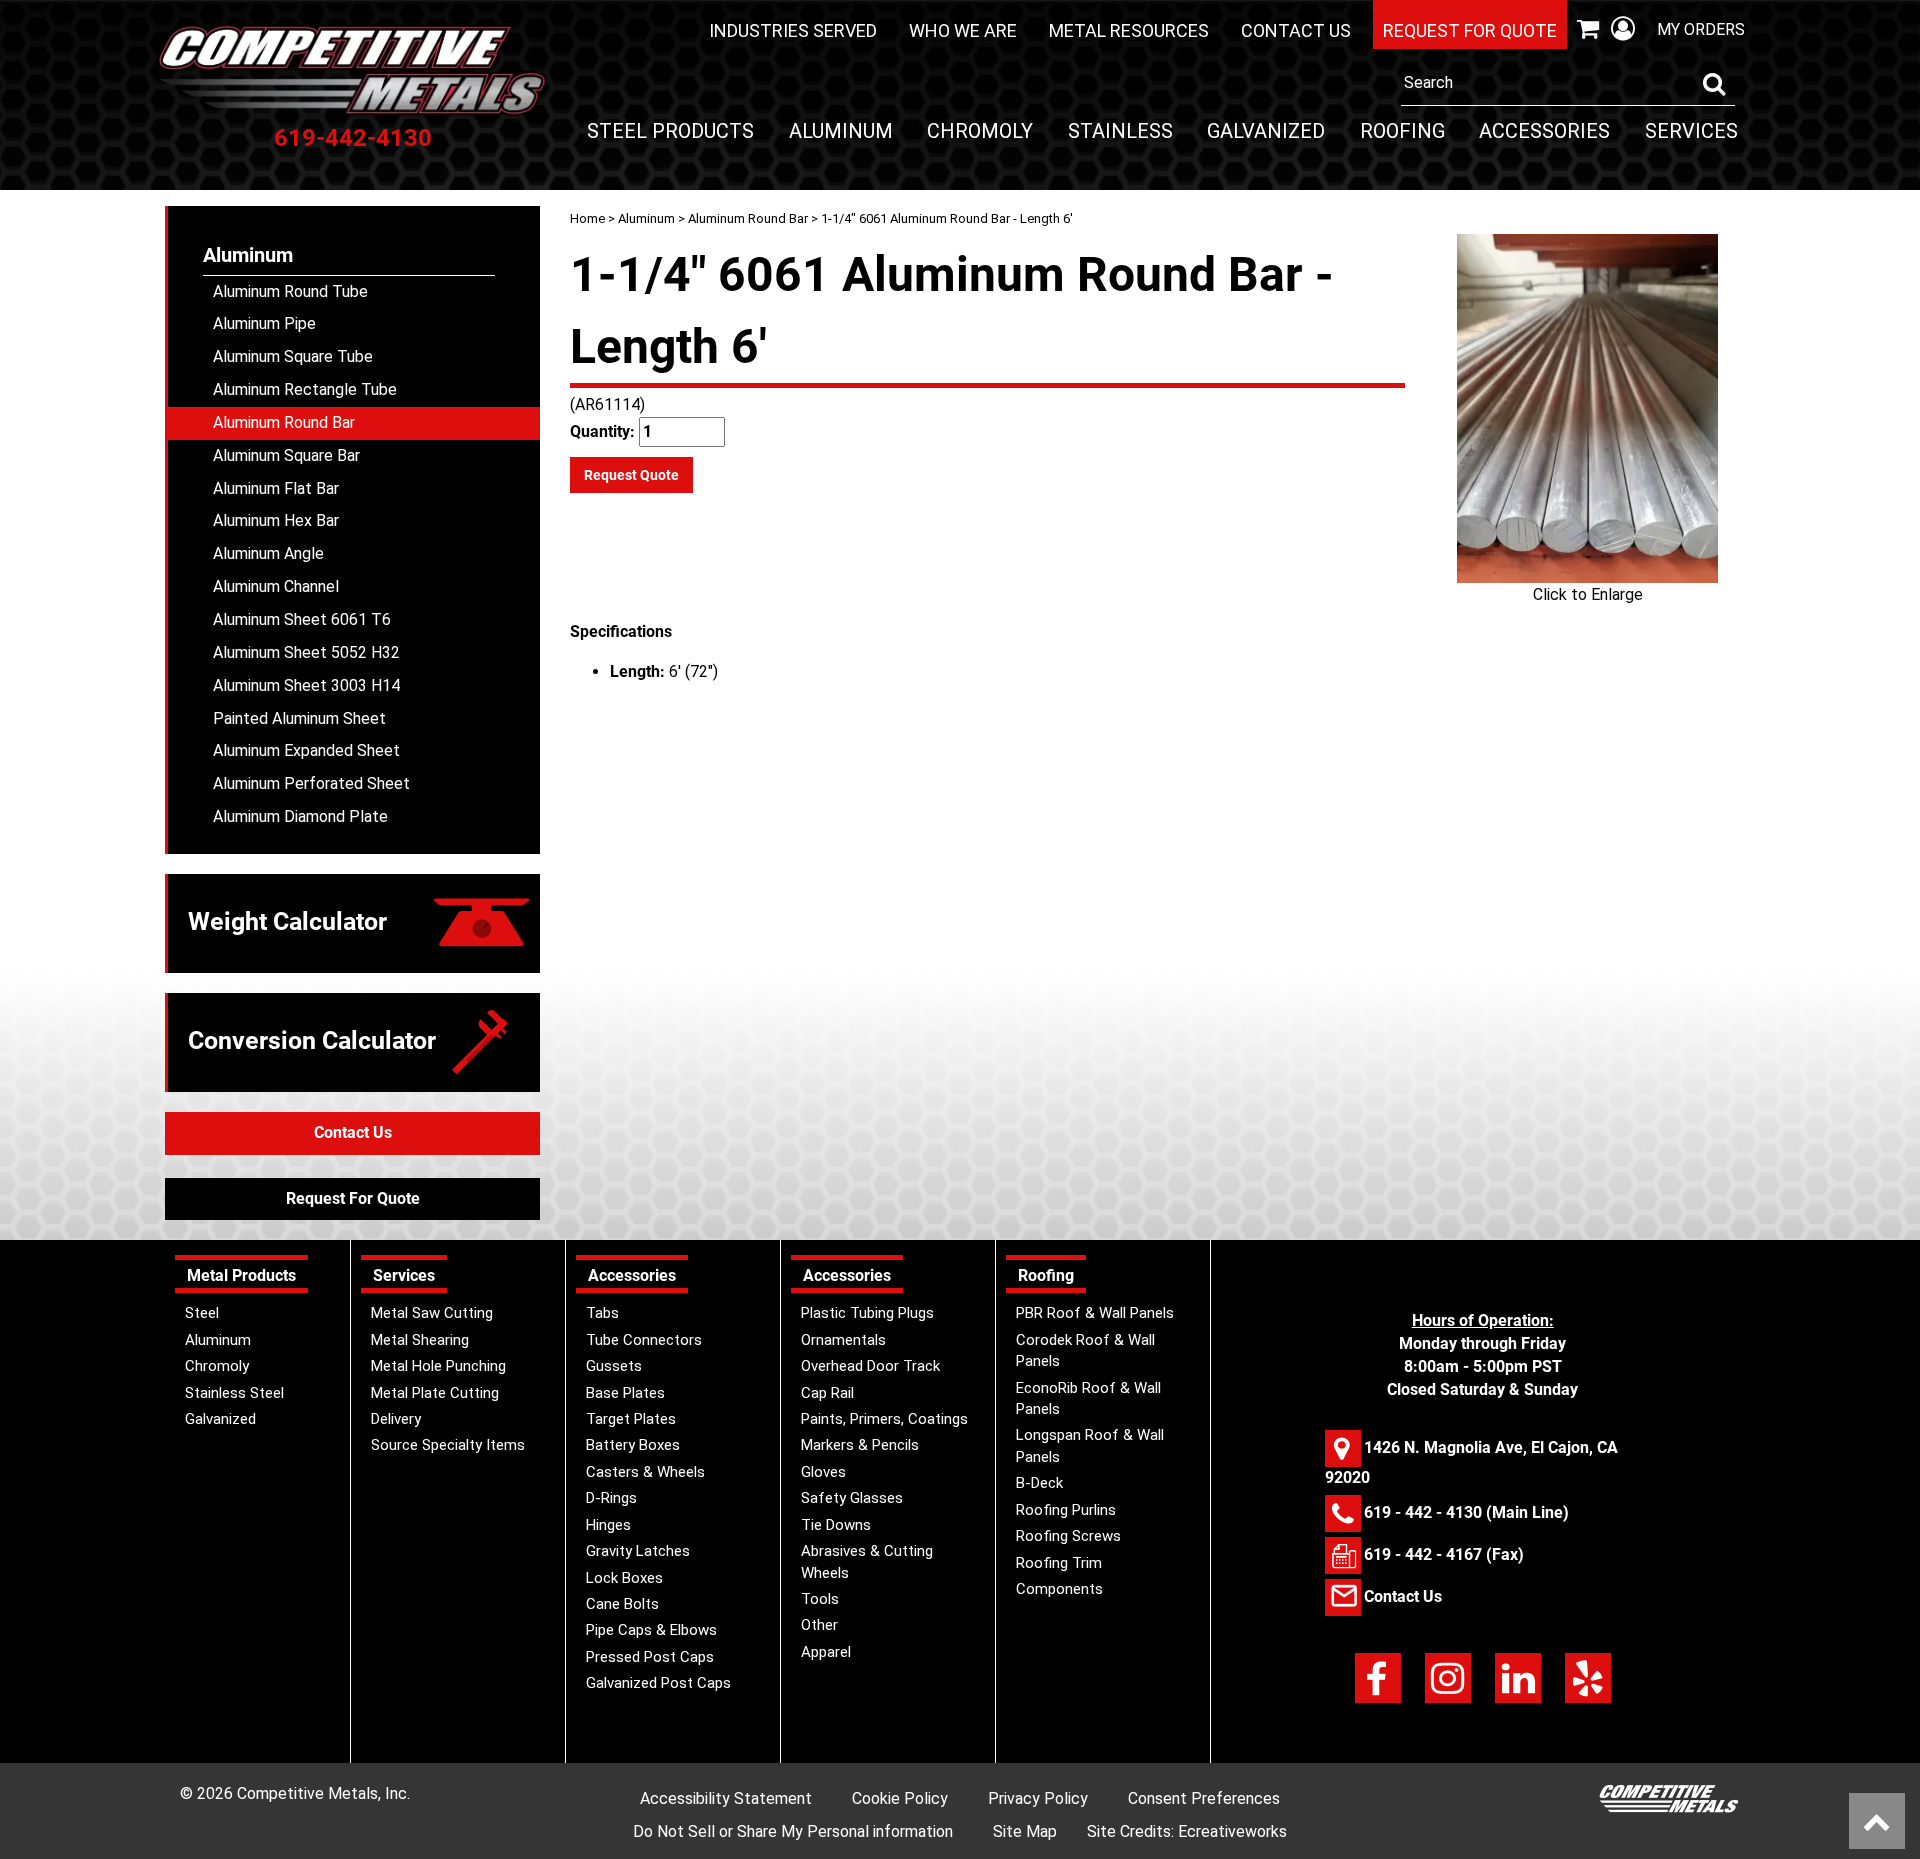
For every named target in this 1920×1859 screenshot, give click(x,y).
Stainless (1120, 131)
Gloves (823, 1472)
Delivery (396, 1419)
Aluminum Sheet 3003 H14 (306, 685)
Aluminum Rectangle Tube (305, 389)
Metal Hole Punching (438, 1366)
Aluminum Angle (268, 553)
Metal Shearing (420, 1340)
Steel (202, 1313)
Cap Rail (827, 1393)
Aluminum (841, 131)
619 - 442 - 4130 (1423, 1511)
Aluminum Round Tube (290, 291)
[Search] (1714, 84)
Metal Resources (1129, 30)
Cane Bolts (622, 1604)
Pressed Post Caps (650, 1657)
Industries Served (793, 30)
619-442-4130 (353, 138)
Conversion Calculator (312, 1040)
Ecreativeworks (1232, 1831)
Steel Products (670, 131)
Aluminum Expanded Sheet (306, 750)
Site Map (1025, 1831)
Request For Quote (353, 1198)
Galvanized (1266, 131)
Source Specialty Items (448, 1445)
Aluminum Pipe (264, 323)
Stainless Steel (234, 1393)
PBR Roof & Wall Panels (1095, 1313)
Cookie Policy (900, 1798)
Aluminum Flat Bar (276, 488)
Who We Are (963, 30)
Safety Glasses (852, 1498)
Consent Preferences (1204, 1798)
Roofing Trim (1059, 1563)
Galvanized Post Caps (658, 1683)
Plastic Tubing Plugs (867, 1313)
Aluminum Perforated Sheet (311, 783)
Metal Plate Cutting (435, 1393)
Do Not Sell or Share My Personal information (793, 1831)
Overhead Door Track (870, 1366)
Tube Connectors (644, 1340)
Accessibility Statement (726, 1798)
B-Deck (1039, 1483)
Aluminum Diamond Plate (300, 816)
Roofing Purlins (1066, 1510)
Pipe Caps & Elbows (651, 1630)
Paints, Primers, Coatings (884, 1419)
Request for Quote (1470, 30)
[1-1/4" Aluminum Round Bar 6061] (1587, 408)
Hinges (608, 1525)
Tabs (602, 1313)
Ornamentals (843, 1340)
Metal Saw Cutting (432, 1313)
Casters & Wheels (645, 1472)
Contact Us (1296, 30)
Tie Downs (836, 1525)
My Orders (1701, 29)
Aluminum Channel (276, 586)
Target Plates (631, 1419)
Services (1691, 131)
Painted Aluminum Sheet (299, 718)
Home (587, 218)
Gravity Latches (638, 1551)
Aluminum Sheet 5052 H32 (306, 652)
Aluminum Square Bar (286, 455)
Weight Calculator (287, 921)
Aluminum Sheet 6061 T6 (302, 619)
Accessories (1544, 131)
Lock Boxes (624, 1578)
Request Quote (631, 475)
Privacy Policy (1038, 1798)
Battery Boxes (633, 1445)
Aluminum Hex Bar (276, 520)
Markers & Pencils (860, 1445)
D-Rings (611, 1498)
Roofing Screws (1068, 1536)
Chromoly (980, 131)
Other (819, 1625)
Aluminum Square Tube (293, 356)
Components (1059, 1589)
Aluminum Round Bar (748, 218)
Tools (820, 1599)
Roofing (1402, 131)
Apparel (826, 1652)
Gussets (614, 1366)
